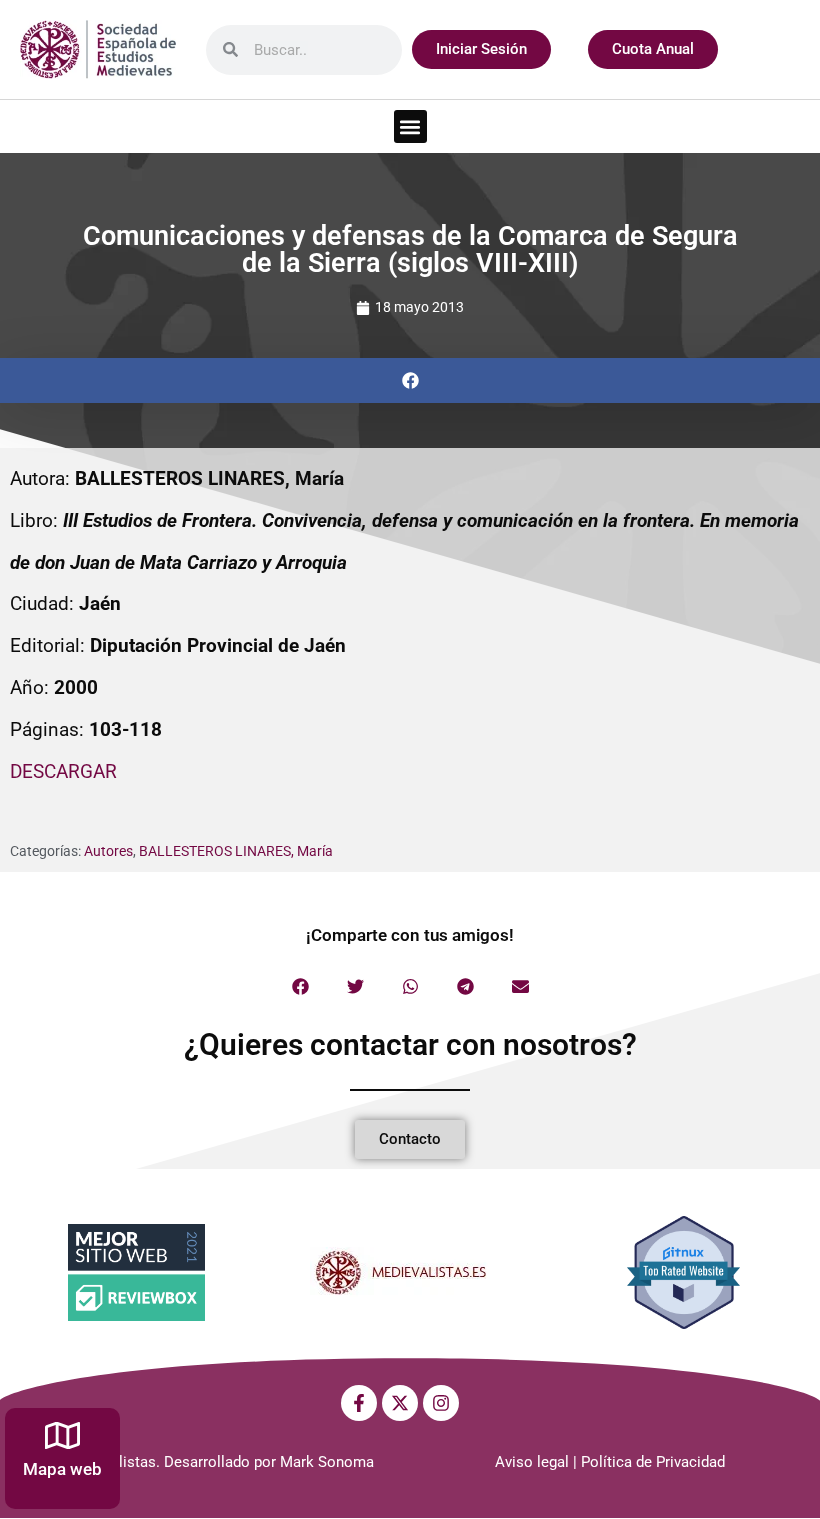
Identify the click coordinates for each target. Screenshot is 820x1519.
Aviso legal (532, 1462)
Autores (108, 851)
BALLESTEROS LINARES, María (236, 851)
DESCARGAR (63, 771)
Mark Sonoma (327, 1462)
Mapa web (62, 1469)
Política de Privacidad (653, 1462)
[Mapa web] (62, 1435)
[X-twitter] (400, 1403)
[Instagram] (441, 1403)
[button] (410, 126)
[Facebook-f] (359, 1403)
